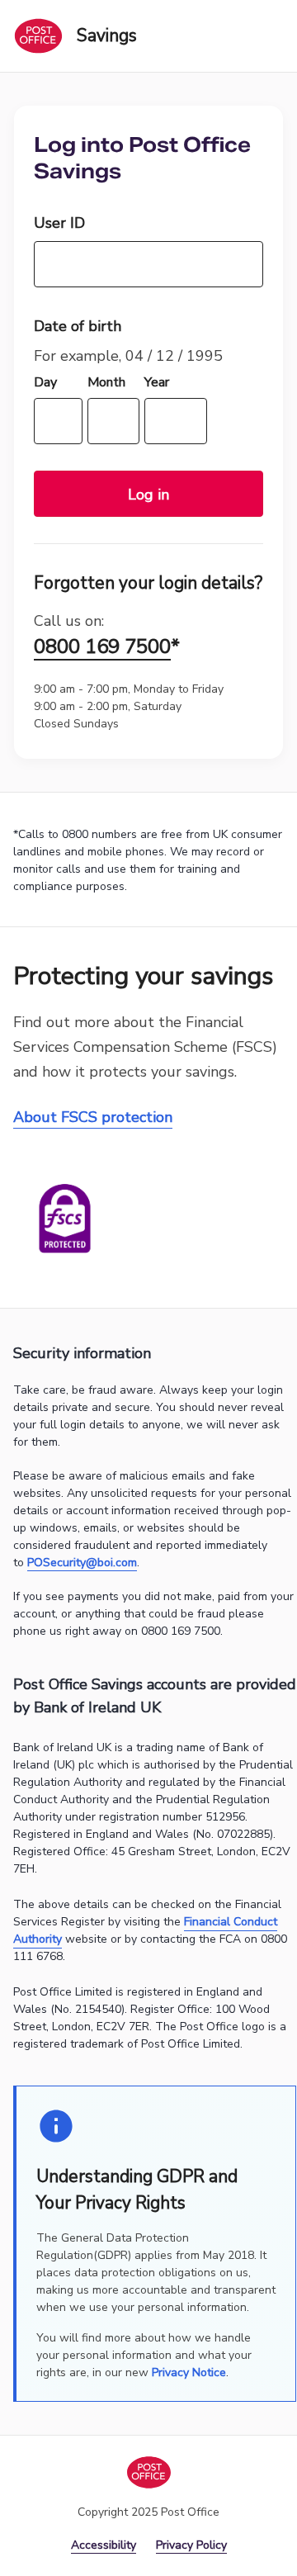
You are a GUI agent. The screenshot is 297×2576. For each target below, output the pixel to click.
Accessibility (104, 2545)
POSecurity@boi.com (82, 1563)
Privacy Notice (189, 2372)
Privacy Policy (191, 2545)
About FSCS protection (93, 1117)
